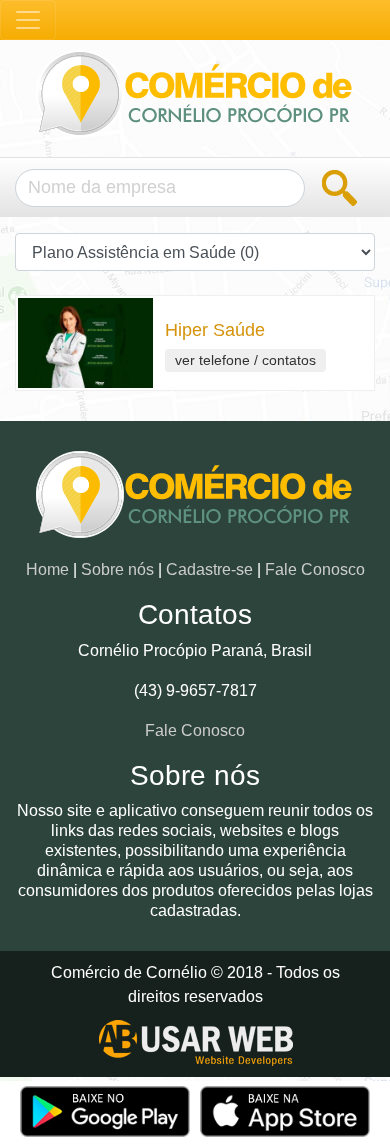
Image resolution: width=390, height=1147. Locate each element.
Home (47, 569)
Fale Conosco (315, 569)
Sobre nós (117, 569)
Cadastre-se (209, 569)
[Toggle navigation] (28, 20)
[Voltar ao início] (195, 502)
